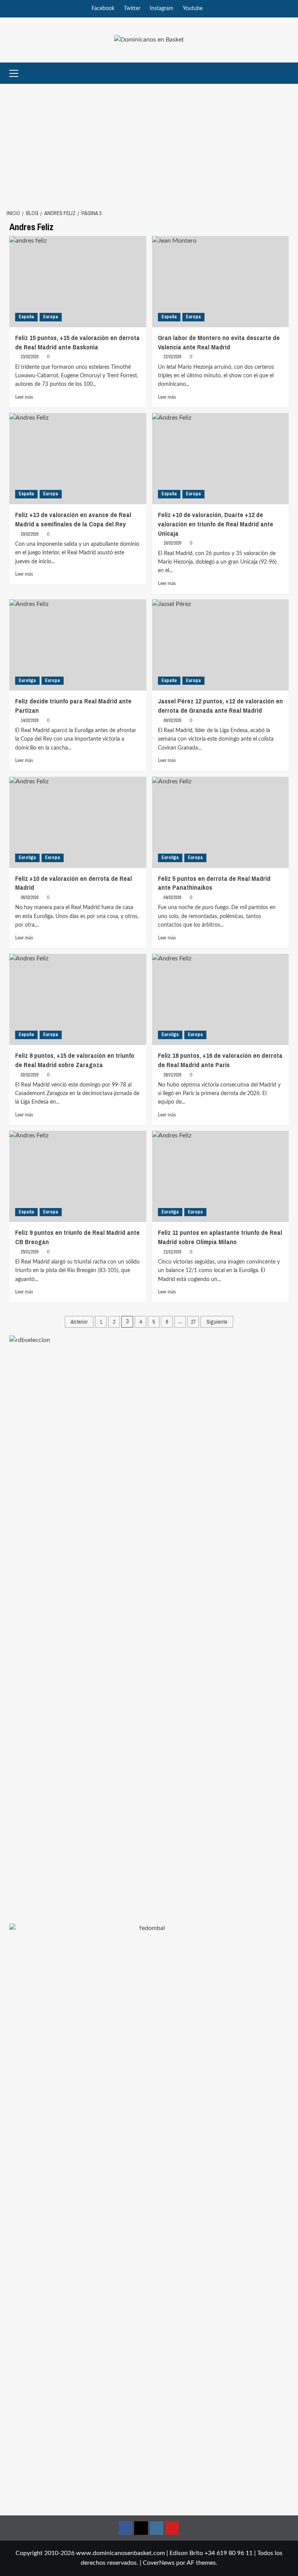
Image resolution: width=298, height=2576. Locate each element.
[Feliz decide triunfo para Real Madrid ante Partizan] (78, 645)
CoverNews (159, 2563)
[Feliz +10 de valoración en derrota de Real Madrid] (78, 822)
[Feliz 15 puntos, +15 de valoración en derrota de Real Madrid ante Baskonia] (78, 282)
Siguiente (217, 1322)
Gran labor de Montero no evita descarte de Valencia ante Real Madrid (219, 342)
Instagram (162, 9)
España (26, 317)
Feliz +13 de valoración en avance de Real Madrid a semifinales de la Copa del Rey (73, 519)
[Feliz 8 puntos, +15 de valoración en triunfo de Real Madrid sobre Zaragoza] (78, 999)
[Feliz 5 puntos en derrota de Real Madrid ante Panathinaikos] (221, 822)
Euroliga (27, 680)
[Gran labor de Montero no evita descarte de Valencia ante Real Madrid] (221, 282)
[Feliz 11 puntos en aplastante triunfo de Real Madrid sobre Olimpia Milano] (221, 1176)
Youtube (193, 9)
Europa (51, 317)
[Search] (284, 73)
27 (193, 1322)
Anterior (79, 1322)
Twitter (132, 9)
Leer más (24, 397)
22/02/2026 (172, 357)
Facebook (103, 9)
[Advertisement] (149, 142)
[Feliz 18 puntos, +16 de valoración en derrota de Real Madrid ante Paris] (221, 999)
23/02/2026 (29, 357)
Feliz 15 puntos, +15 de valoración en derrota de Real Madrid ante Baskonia (77, 342)
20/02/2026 (29, 534)
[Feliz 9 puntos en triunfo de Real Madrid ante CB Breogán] (78, 1176)
